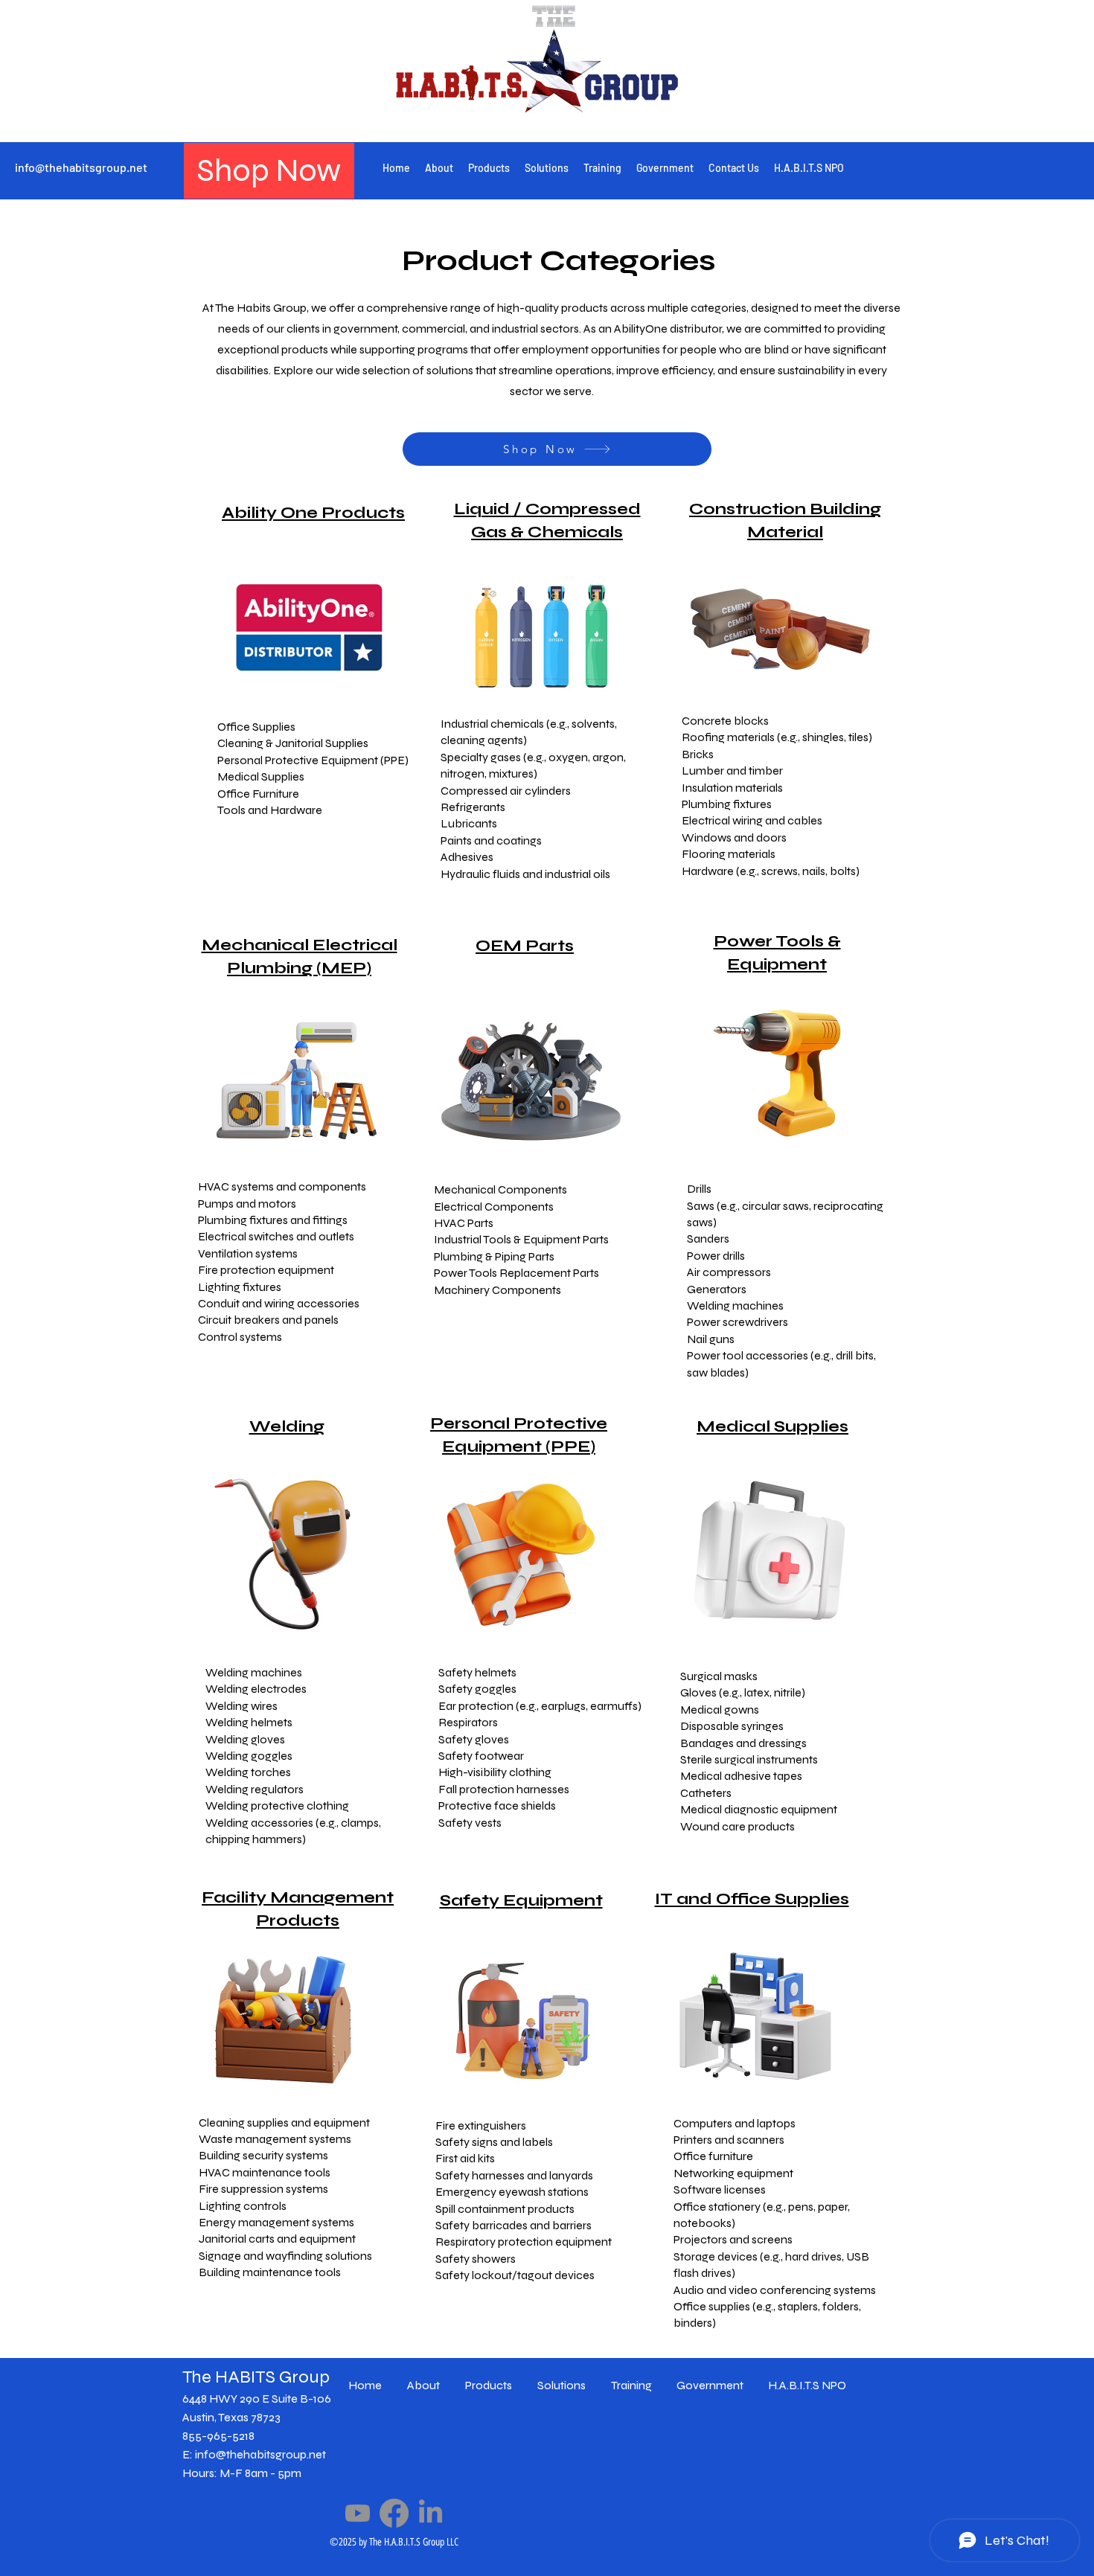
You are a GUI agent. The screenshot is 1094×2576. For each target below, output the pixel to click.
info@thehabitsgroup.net (81, 167)
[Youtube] (358, 2513)
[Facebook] (394, 2513)
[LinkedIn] (431, 2513)
